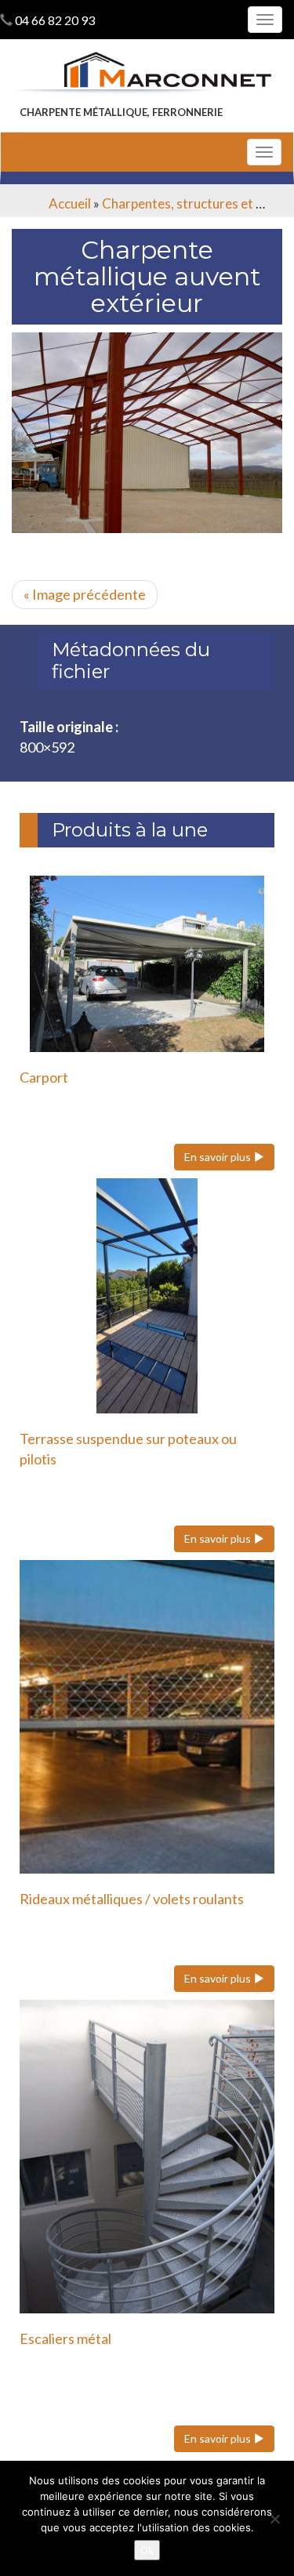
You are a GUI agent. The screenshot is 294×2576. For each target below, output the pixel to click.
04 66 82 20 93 (55, 20)
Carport (44, 1077)
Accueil (70, 203)
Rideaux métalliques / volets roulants (132, 1899)
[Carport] (147, 964)
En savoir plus (219, 1157)
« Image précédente (85, 594)
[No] (274, 2519)
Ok (147, 2550)
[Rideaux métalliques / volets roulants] (147, 1717)
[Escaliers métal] (147, 2157)
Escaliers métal (65, 2338)
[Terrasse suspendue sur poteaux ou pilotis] (147, 1296)
